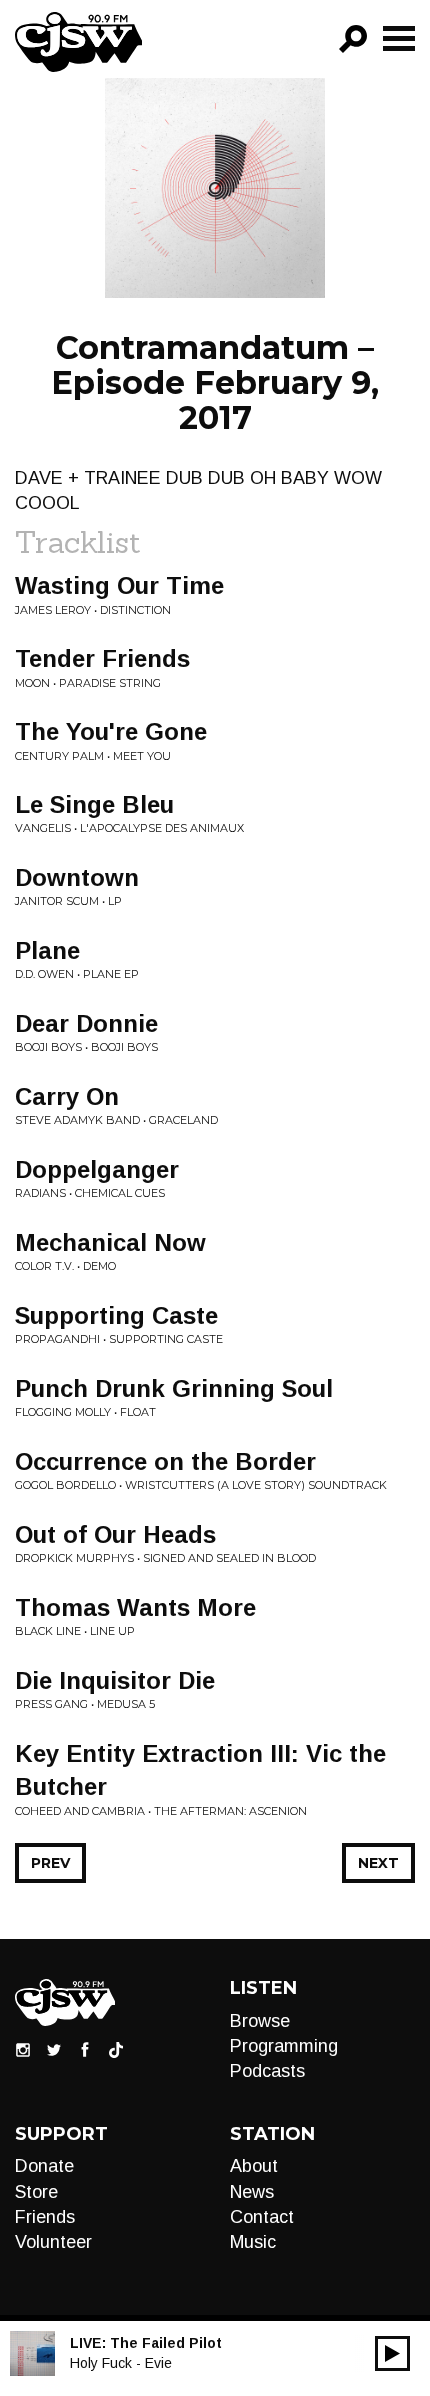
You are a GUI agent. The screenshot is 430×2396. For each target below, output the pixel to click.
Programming (284, 2046)
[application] (392, 2353)
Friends (45, 2217)
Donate (44, 2166)
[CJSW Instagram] (23, 2048)
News (252, 2192)
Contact (262, 2217)
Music (253, 2242)
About (254, 2166)
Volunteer (53, 2242)
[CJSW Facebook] (85, 2048)
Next (378, 1863)
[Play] (392, 2353)
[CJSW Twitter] (54, 2048)
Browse (260, 2021)
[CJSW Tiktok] (116, 2048)
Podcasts (267, 2071)
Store (36, 2192)
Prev (50, 1863)
